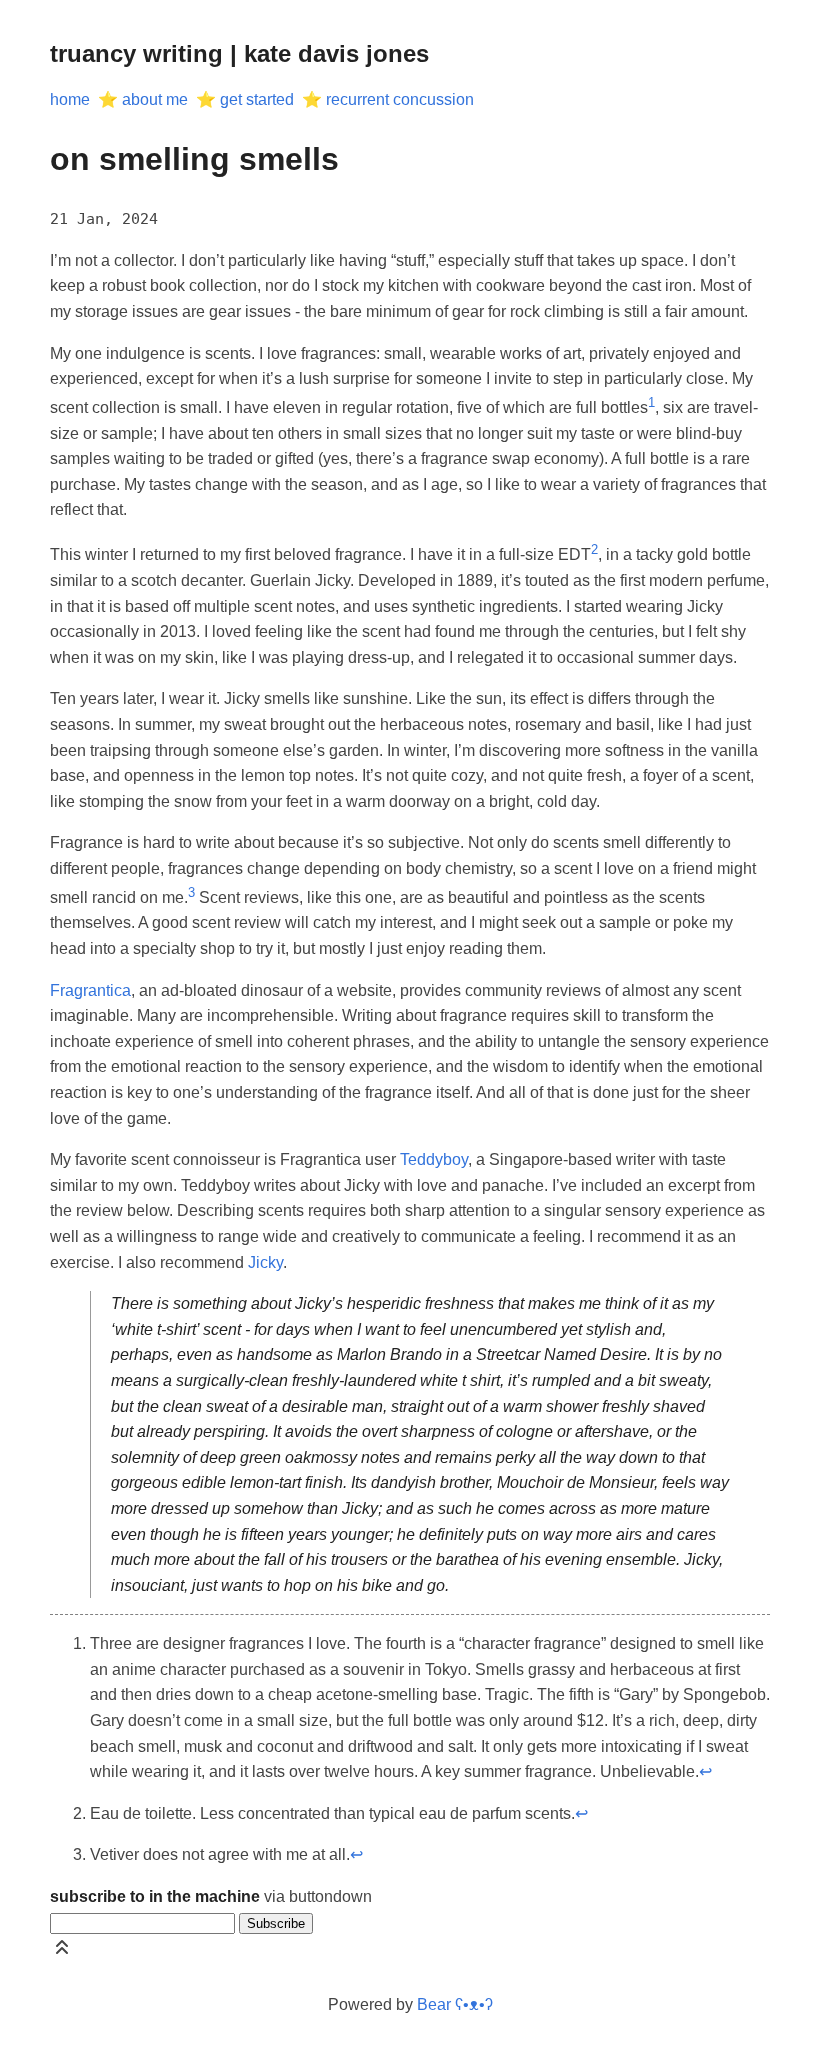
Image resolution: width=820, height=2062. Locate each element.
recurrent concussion (400, 99)
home (70, 99)
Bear (455, 2004)
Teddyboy (434, 1159)
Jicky (265, 1262)
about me (155, 99)
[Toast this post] (62, 1951)
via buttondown (211, 1896)
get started (257, 99)
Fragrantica (90, 990)
